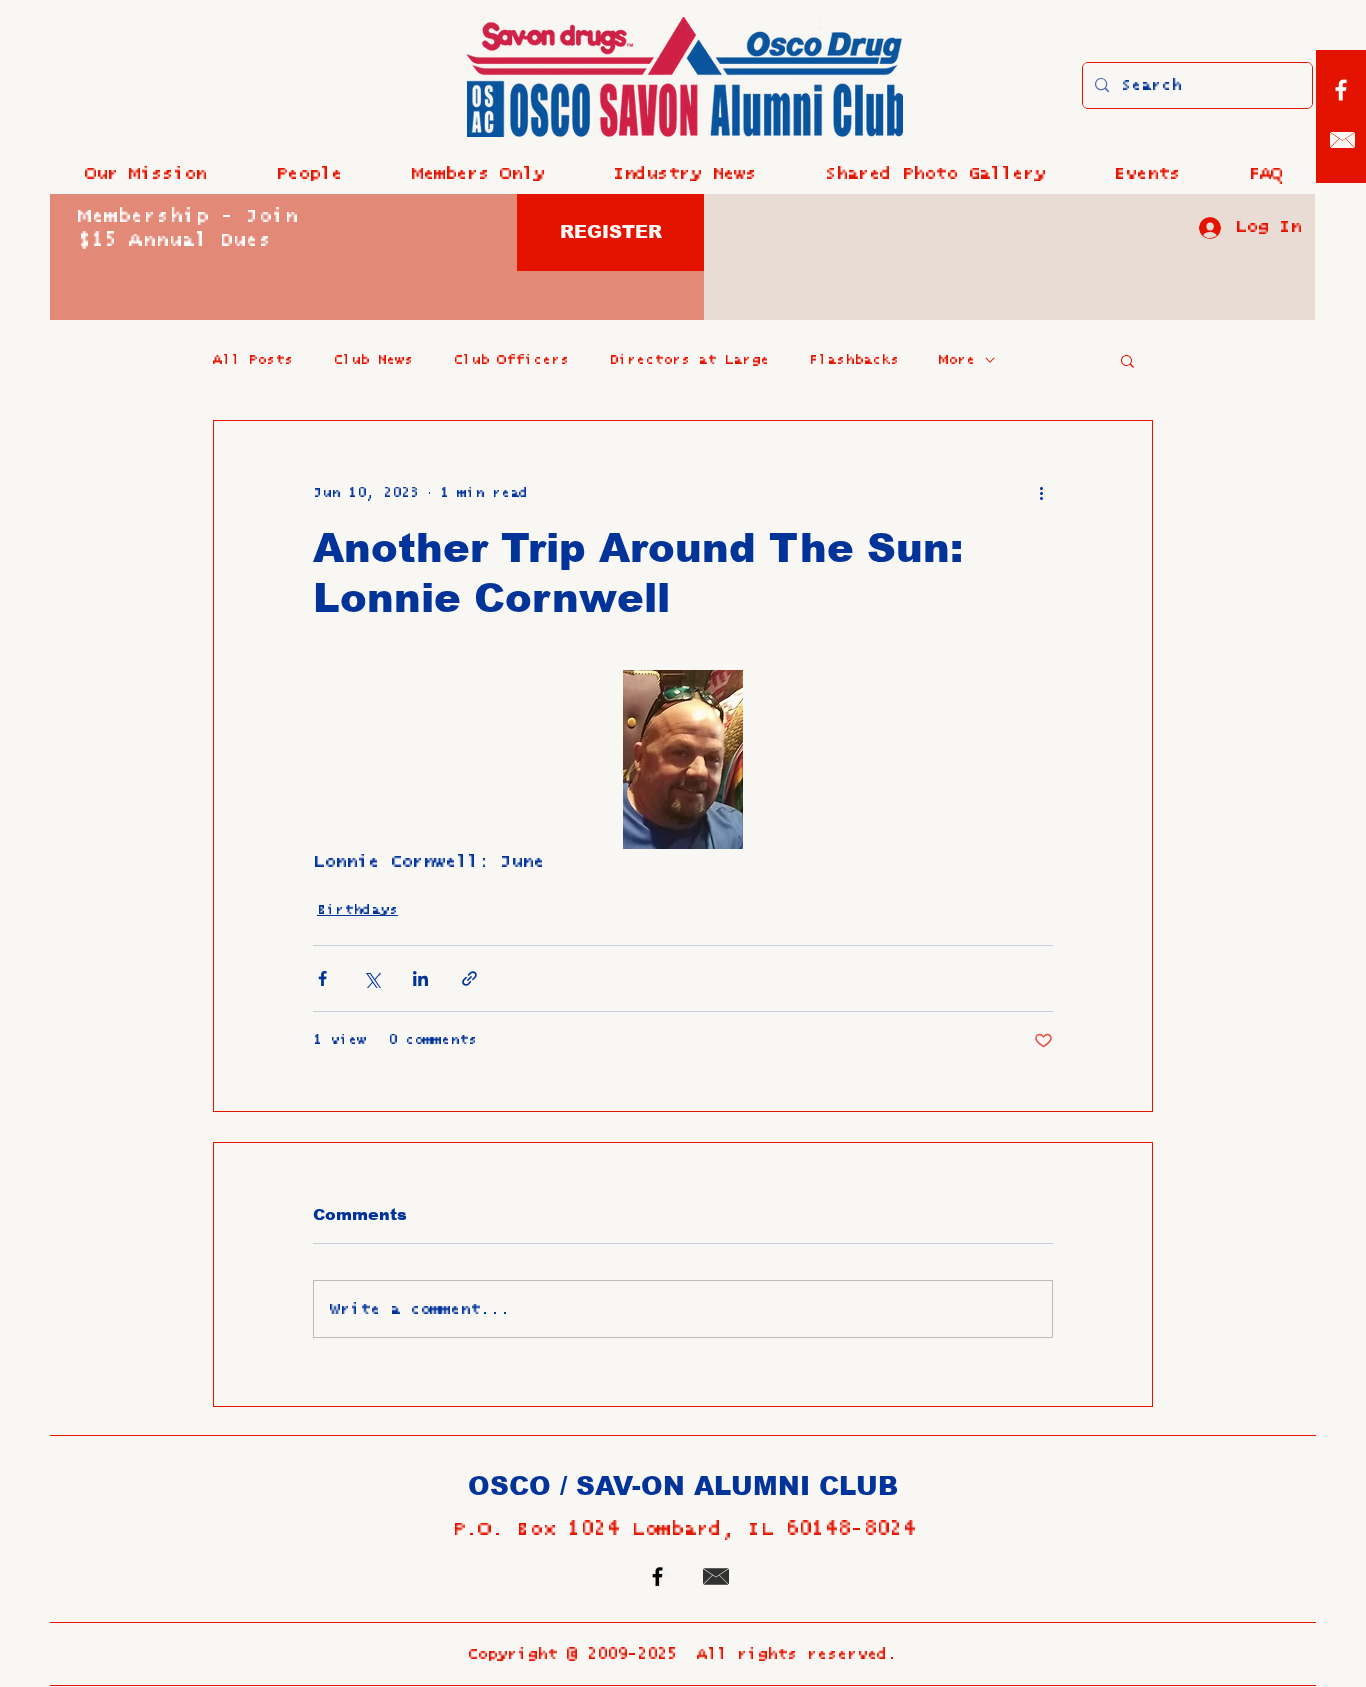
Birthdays (357, 910)
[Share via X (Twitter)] (371, 978)
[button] (309, 174)
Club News (373, 360)
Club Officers (511, 360)
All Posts (253, 360)
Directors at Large (689, 360)
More (957, 360)
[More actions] (1041, 493)
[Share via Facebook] (322, 978)
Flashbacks (854, 360)
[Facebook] (1341, 90)
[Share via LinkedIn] (420, 978)
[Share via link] (469, 978)
